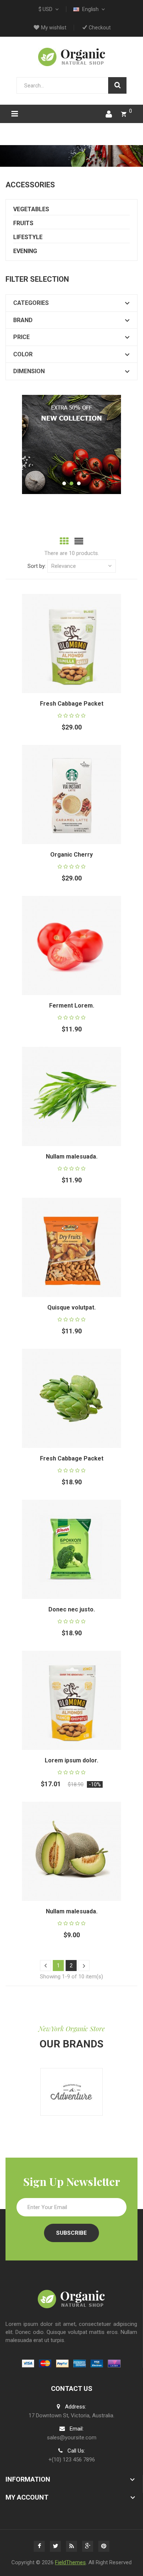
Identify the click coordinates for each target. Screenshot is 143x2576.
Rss (71, 2546)
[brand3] (71, 2092)
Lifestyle (28, 237)
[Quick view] (81, 634)
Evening (25, 251)
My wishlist (54, 28)
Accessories (30, 185)
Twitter (55, 2546)
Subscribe (71, 2233)
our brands (71, 2044)
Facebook (39, 2546)
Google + (88, 2546)
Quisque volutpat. (71, 1307)
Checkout (100, 28)
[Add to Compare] (81, 653)
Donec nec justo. (72, 1609)
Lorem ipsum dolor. (71, 1760)
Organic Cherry (71, 855)
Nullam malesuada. (72, 1157)
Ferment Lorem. (72, 1006)
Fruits (23, 223)
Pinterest (104, 2546)
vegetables (31, 209)
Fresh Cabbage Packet (72, 704)
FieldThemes (70, 2562)
